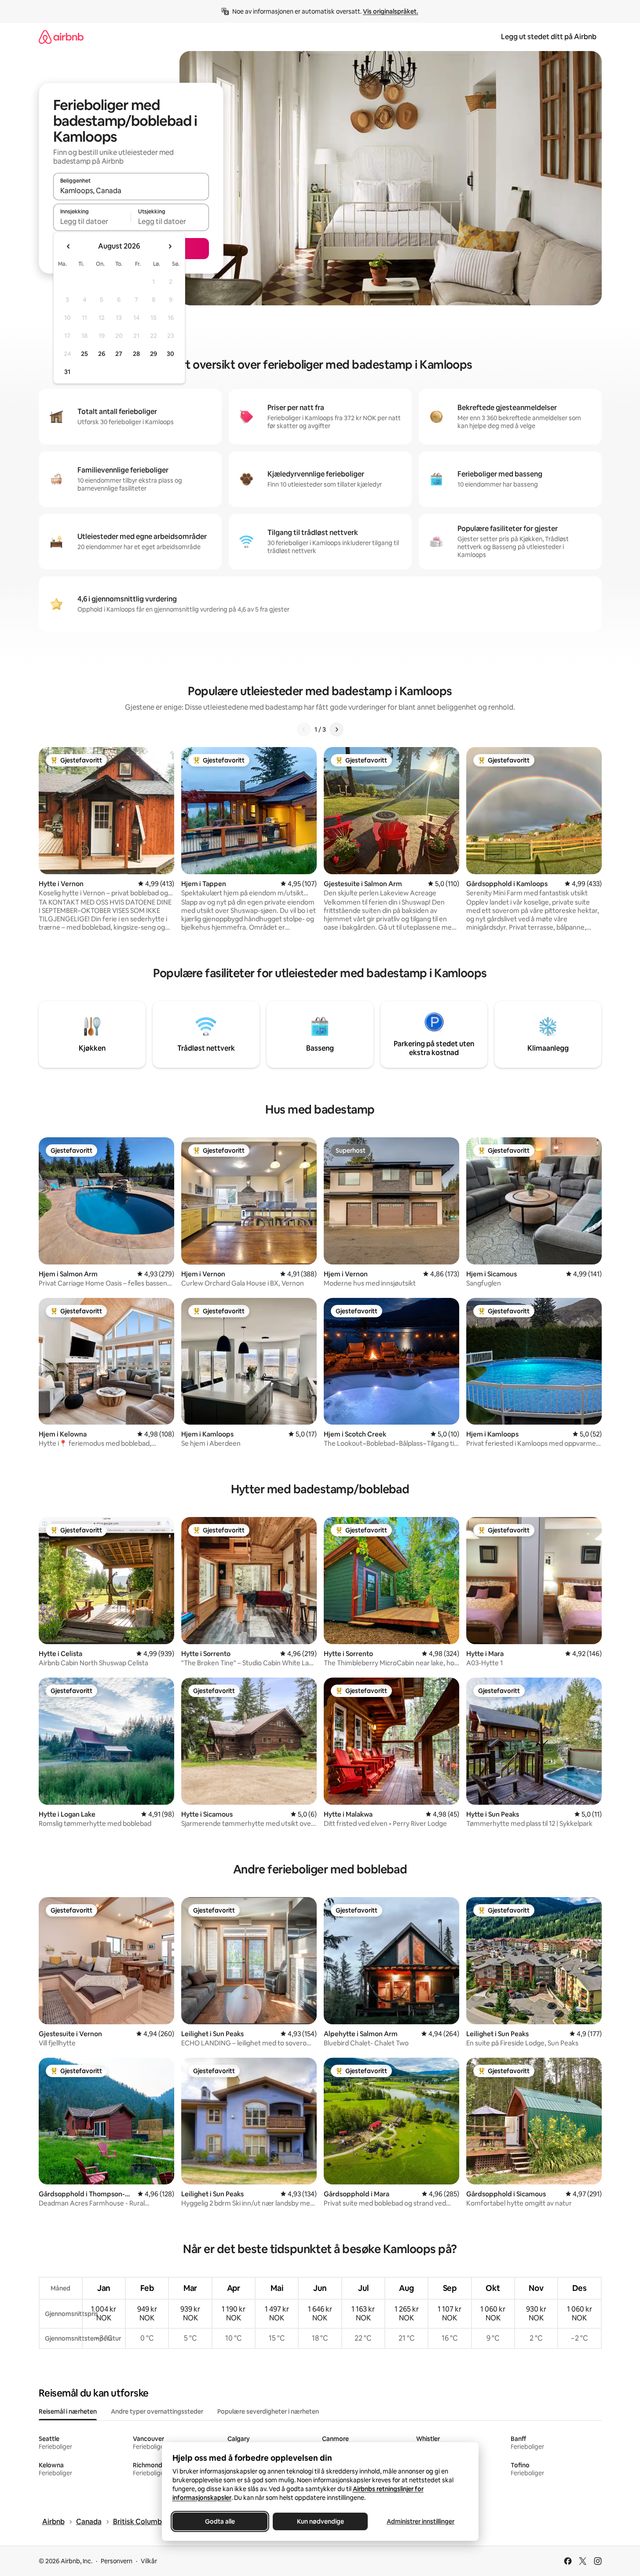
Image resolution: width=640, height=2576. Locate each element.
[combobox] (131, 191)
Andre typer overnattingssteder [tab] (157, 2411)
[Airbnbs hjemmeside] (61, 37)
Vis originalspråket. (391, 11)
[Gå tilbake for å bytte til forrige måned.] (69, 246)
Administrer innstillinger (421, 2521)
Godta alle (220, 2521)
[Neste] (336, 729)
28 (136, 354)
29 (154, 354)
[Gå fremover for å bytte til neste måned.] (170, 246)
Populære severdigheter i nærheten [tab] (268, 2411)
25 (84, 354)
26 (102, 354)
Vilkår (149, 2561)
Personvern (117, 2561)
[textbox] (92, 221)
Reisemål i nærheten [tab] (68, 2411)
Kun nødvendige (320, 2521)
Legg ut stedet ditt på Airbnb (549, 37)
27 (119, 354)
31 (67, 372)
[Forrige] (304, 729)
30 (170, 354)
